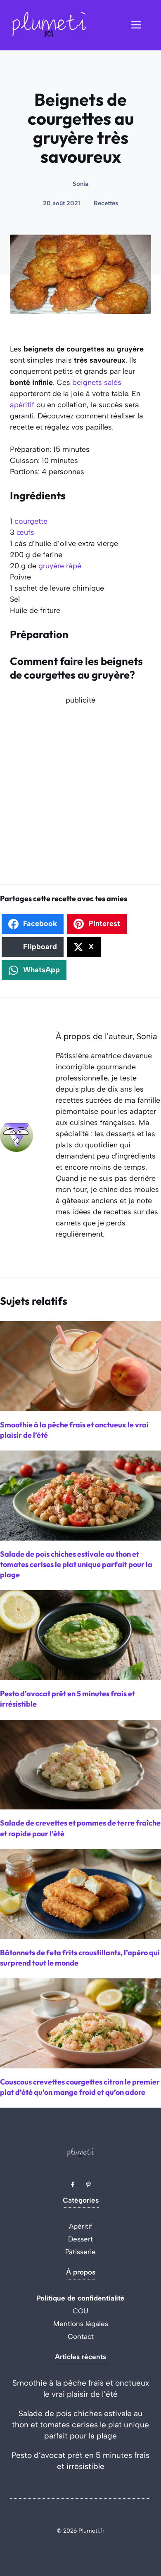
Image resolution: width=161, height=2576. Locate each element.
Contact (81, 2336)
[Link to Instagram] (88, 2184)
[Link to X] (73, 2184)
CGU (80, 2311)
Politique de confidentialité (80, 2298)
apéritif (22, 405)
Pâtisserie (80, 2252)
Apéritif (81, 2226)
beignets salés (97, 382)
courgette (31, 521)
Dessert (80, 2239)
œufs (25, 532)
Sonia (80, 184)
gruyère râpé (60, 566)
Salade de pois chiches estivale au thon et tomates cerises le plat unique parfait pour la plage (80, 2425)
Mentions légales (81, 2324)
